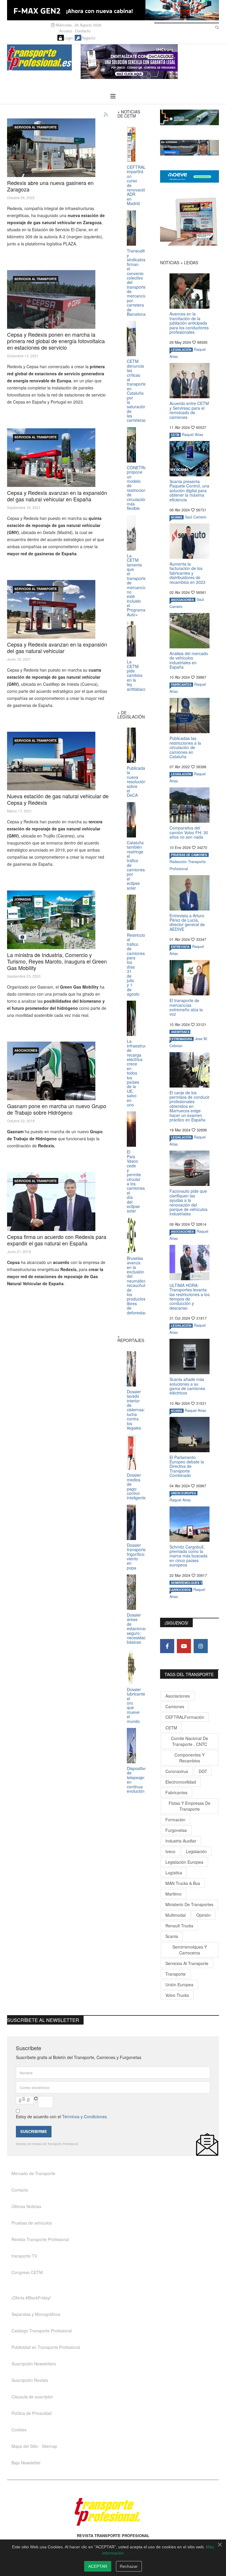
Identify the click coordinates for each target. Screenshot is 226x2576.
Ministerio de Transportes (189, 1904)
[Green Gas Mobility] (51, 920)
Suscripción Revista (30, 2380)
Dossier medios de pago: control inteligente (136, 1486)
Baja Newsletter (26, 2463)
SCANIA (177, 517)
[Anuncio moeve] (190, 176)
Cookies (19, 2430)
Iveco (170, 1851)
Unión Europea (179, 1985)
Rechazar (129, 2566)
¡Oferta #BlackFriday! (31, 2298)
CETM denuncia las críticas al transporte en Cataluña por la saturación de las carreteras (137, 391)
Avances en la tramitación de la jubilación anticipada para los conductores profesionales (189, 323)
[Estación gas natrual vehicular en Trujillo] (51, 761)
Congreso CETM (27, 2272)
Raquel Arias (192, 434)
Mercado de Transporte (33, 2173)
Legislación (196, 1851)
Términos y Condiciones (84, 2116)
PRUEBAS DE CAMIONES (189, 855)
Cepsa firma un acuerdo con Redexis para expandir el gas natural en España (57, 1240)
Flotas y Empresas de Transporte (190, 1806)
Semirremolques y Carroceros (190, 1950)
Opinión (203, 1915)
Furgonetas (176, 1830)
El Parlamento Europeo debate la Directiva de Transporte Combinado (187, 1466)
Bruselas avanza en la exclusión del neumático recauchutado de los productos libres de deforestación (140, 1285)
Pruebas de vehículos (32, 2223)
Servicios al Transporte (36, 127)
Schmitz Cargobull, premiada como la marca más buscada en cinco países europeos (188, 1556)
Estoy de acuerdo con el (61, 2116)
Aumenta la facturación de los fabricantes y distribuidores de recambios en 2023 (187, 573)
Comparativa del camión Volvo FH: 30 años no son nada (189, 832)
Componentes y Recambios (190, 1758)
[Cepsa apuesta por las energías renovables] (51, 299)
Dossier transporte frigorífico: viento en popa (136, 1556)
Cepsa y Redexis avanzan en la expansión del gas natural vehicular (57, 647)
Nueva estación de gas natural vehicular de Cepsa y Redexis (58, 799)
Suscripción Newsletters (34, 2364)
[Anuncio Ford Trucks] (113, 10)
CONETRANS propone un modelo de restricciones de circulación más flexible (140, 488)
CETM (175, 435)
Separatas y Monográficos (36, 2314)
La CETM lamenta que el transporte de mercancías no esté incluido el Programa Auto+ (138, 585)
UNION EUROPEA (183, 1493)
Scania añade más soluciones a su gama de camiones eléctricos (187, 1386)
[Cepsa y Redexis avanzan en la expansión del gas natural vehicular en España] (51, 458)
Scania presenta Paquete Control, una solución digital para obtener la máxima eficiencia (189, 490)
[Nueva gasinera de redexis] (51, 148)
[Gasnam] (51, 1071)
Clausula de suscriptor (32, 2397)
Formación (175, 1820)
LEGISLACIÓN (181, 350)
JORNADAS (23, 899)
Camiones (175, 1706)
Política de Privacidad (31, 2413)
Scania (172, 1936)
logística (174, 1873)
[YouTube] (184, 1646)
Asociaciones (178, 1696)
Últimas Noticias (26, 2206)
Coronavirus (177, 1771)
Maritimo (173, 1894)
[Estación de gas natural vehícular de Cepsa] (51, 609)
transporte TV (24, 2256)
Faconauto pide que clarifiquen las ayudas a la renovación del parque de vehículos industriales (188, 1202)
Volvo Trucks (177, 1995)
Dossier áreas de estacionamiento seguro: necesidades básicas (142, 1628)
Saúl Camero (196, 517)
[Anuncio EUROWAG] (190, 148)
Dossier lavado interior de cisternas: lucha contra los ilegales (136, 1410)
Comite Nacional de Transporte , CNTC (190, 1741)
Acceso (66, 31)
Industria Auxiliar (181, 1841)
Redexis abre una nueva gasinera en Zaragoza (50, 186)
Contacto (83, 31)
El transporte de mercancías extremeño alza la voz (186, 1007)
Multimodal (176, 1915)
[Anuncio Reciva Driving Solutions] (190, 117)
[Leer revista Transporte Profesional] (190, 222)
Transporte (176, 1974)
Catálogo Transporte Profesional (42, 2331)
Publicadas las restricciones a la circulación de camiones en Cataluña (185, 747)
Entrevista (180, 947)
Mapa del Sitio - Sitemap (34, 2446)
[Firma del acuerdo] (51, 1202)
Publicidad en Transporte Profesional (46, 2347)
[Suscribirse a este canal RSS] (106, 115)
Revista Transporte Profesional (40, 2239)
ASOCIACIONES (26, 1050)
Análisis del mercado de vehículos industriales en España (189, 660)
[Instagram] (201, 1646)
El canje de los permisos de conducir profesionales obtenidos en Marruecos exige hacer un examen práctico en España (190, 1106)
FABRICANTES (181, 685)
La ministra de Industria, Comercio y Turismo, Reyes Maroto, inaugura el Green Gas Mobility (57, 961)
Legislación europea (184, 1862)
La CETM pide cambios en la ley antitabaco (137, 675)
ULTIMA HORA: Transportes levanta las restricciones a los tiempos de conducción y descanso (190, 1297)
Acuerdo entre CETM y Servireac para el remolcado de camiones (189, 410)
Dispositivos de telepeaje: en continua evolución (138, 1780)
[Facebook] (167, 1646)
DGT (203, 1771)
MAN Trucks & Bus (183, 1883)
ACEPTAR (98, 2566)
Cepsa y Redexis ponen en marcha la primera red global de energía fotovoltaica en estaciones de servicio (56, 341)
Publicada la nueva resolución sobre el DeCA (136, 781)
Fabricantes (176, 1792)
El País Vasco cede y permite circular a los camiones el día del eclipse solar (136, 1181)
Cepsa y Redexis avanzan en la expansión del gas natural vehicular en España (57, 496)
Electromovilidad (181, 1782)
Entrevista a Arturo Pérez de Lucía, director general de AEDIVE (187, 922)
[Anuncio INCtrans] (150, 62)
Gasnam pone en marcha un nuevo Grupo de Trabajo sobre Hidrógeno (57, 1109)
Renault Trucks (179, 1926)
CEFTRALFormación (185, 1717)
